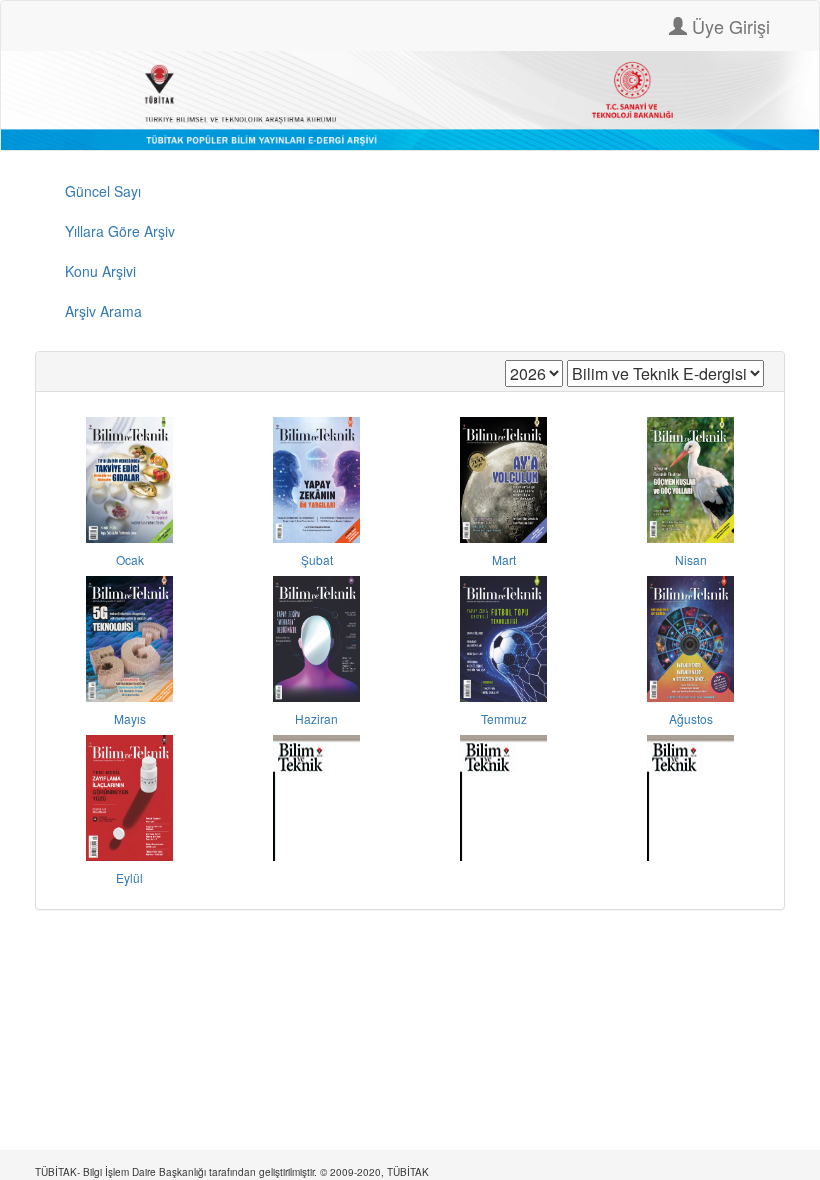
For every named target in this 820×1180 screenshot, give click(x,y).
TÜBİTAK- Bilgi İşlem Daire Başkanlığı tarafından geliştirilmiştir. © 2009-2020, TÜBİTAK (232, 1172)
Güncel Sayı (103, 191)
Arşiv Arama (103, 311)
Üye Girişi (728, 26)
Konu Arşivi (100, 271)
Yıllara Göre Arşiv (120, 231)
